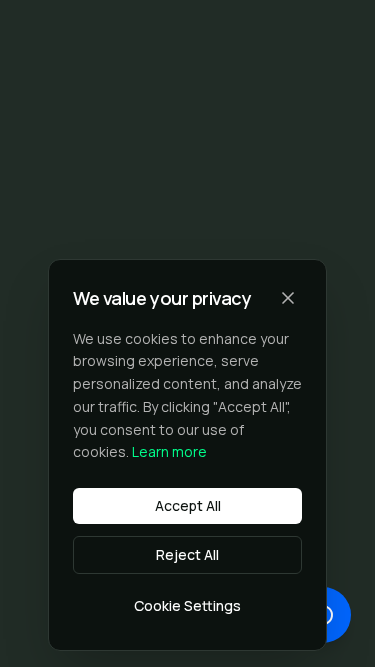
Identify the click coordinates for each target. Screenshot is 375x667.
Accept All (188, 505)
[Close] (288, 298)
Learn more (169, 451)
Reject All (187, 554)
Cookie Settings (187, 605)
